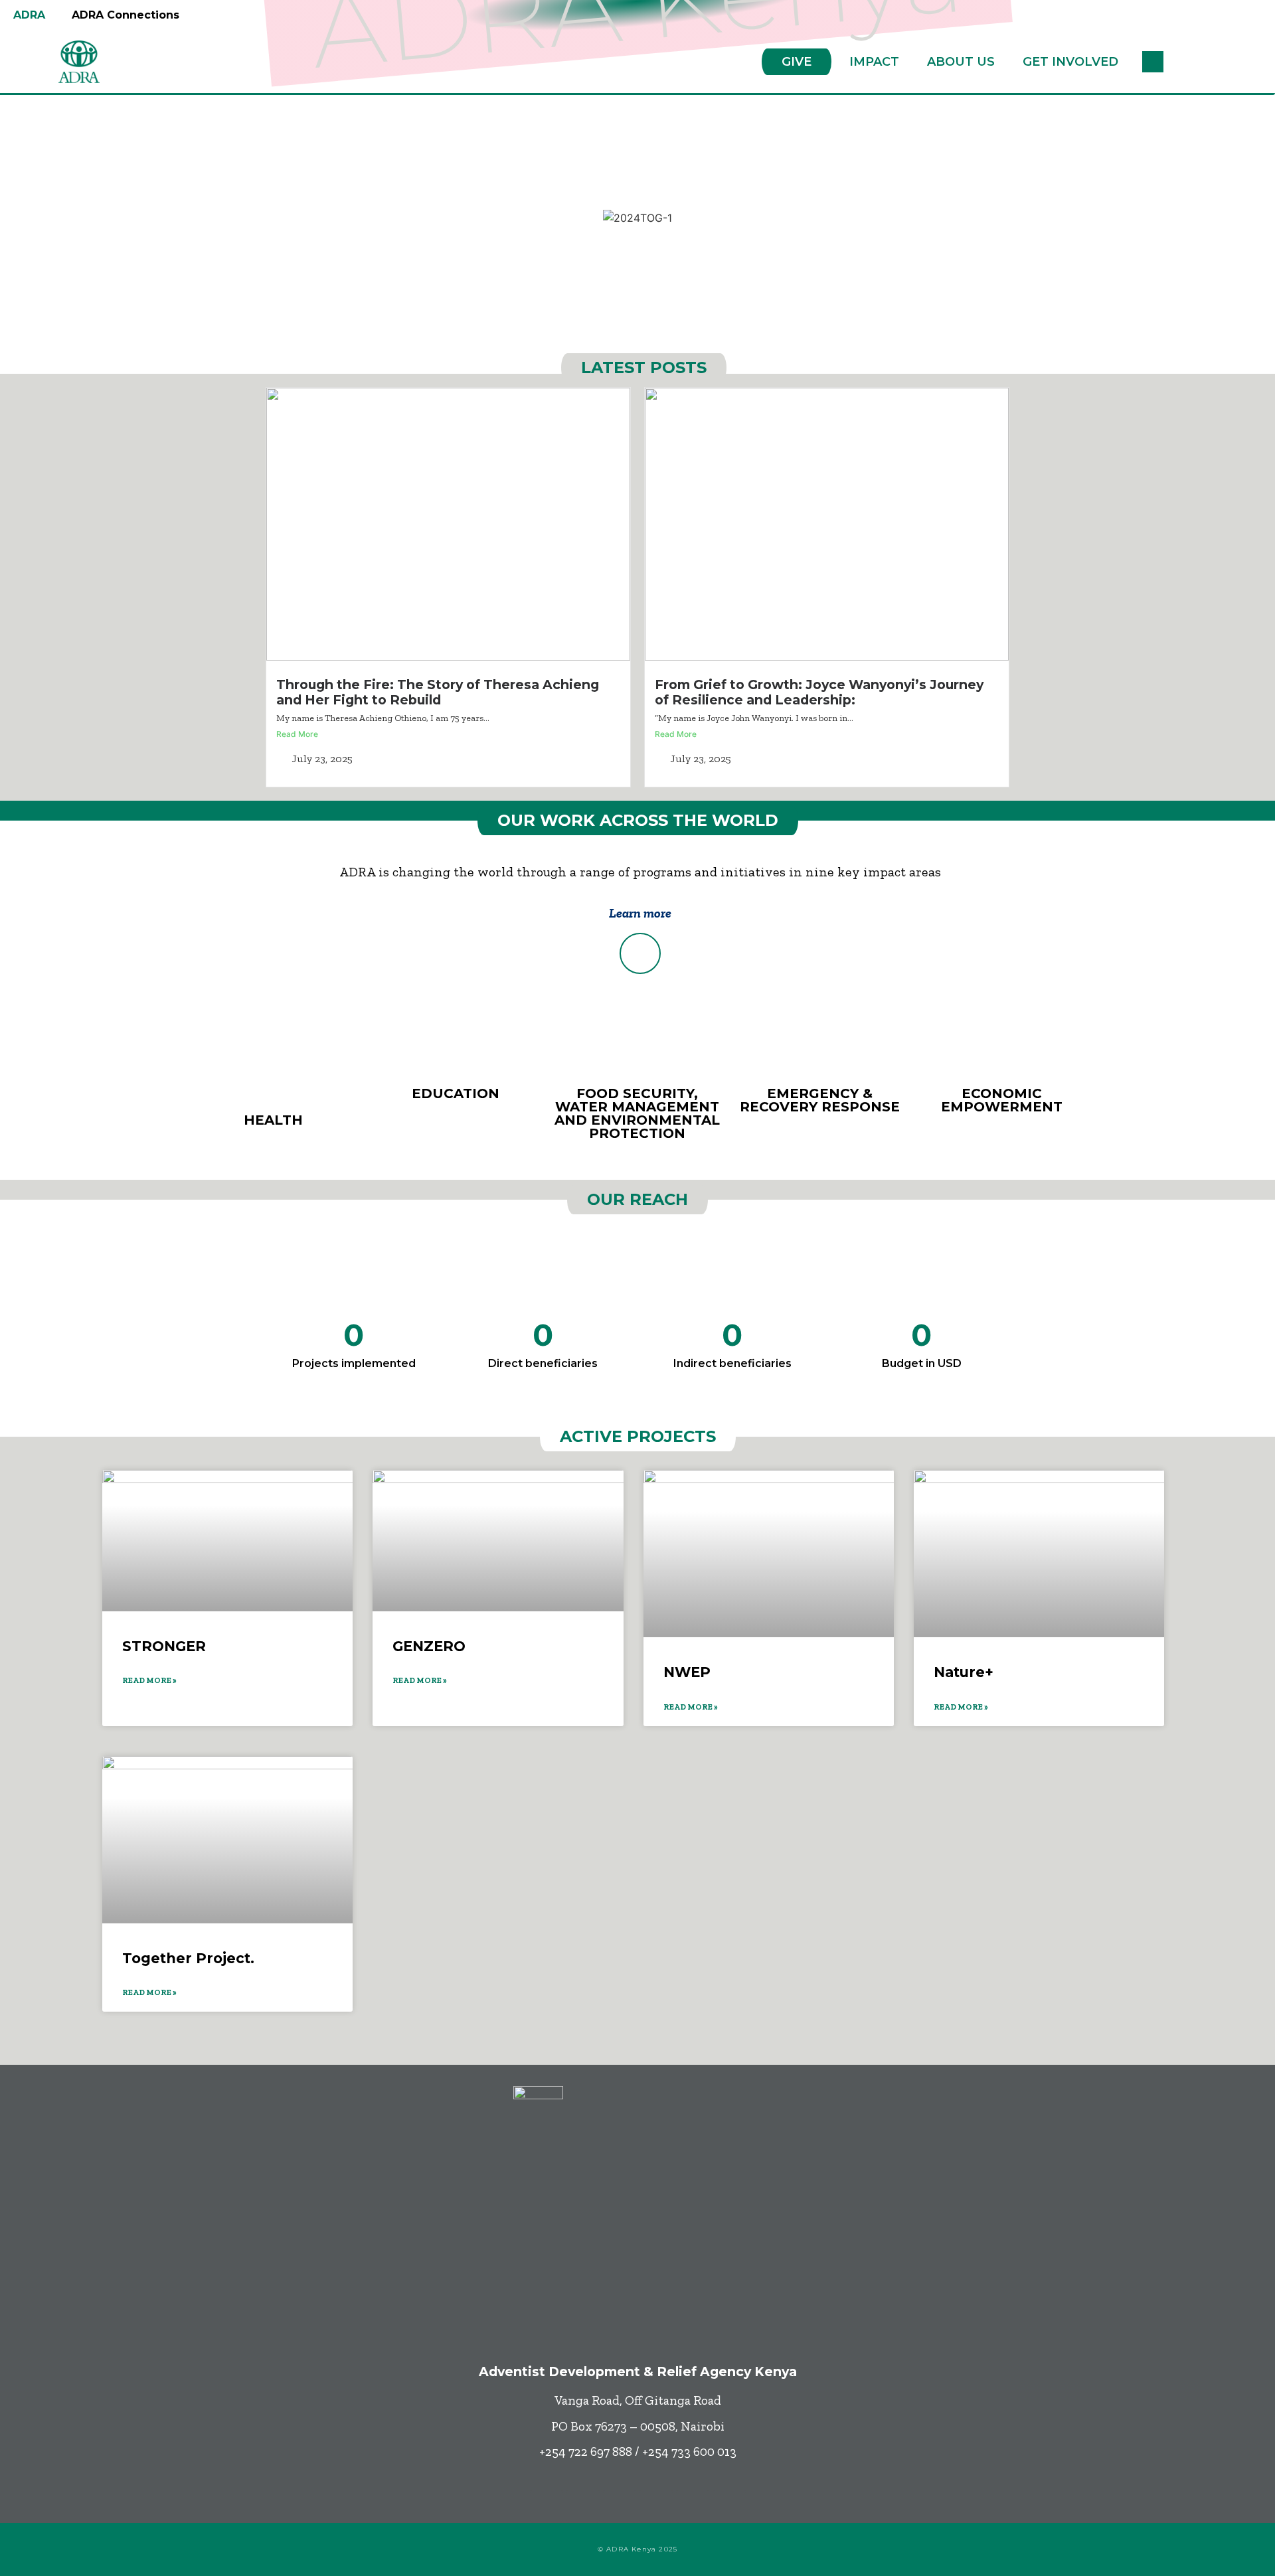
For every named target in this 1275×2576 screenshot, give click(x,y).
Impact (874, 62)
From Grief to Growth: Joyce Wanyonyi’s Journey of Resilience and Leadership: (819, 692)
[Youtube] (620, 2506)
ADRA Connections (126, 15)
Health (273, 1120)
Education (456, 1093)
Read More (297, 734)
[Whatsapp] (729, 2506)
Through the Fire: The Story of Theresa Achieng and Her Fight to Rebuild (438, 692)
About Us (961, 62)
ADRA (29, 15)
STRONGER (164, 1646)
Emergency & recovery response (820, 1100)
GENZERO (429, 1646)
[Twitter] (583, 2506)
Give (797, 62)
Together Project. (188, 1958)
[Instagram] (656, 2506)
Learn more (640, 913)
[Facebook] (547, 2506)
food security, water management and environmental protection (637, 1113)
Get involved (1070, 62)
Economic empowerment (1002, 1100)
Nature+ (964, 1672)
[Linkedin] (693, 2506)
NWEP (687, 1672)
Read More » (149, 1680)
